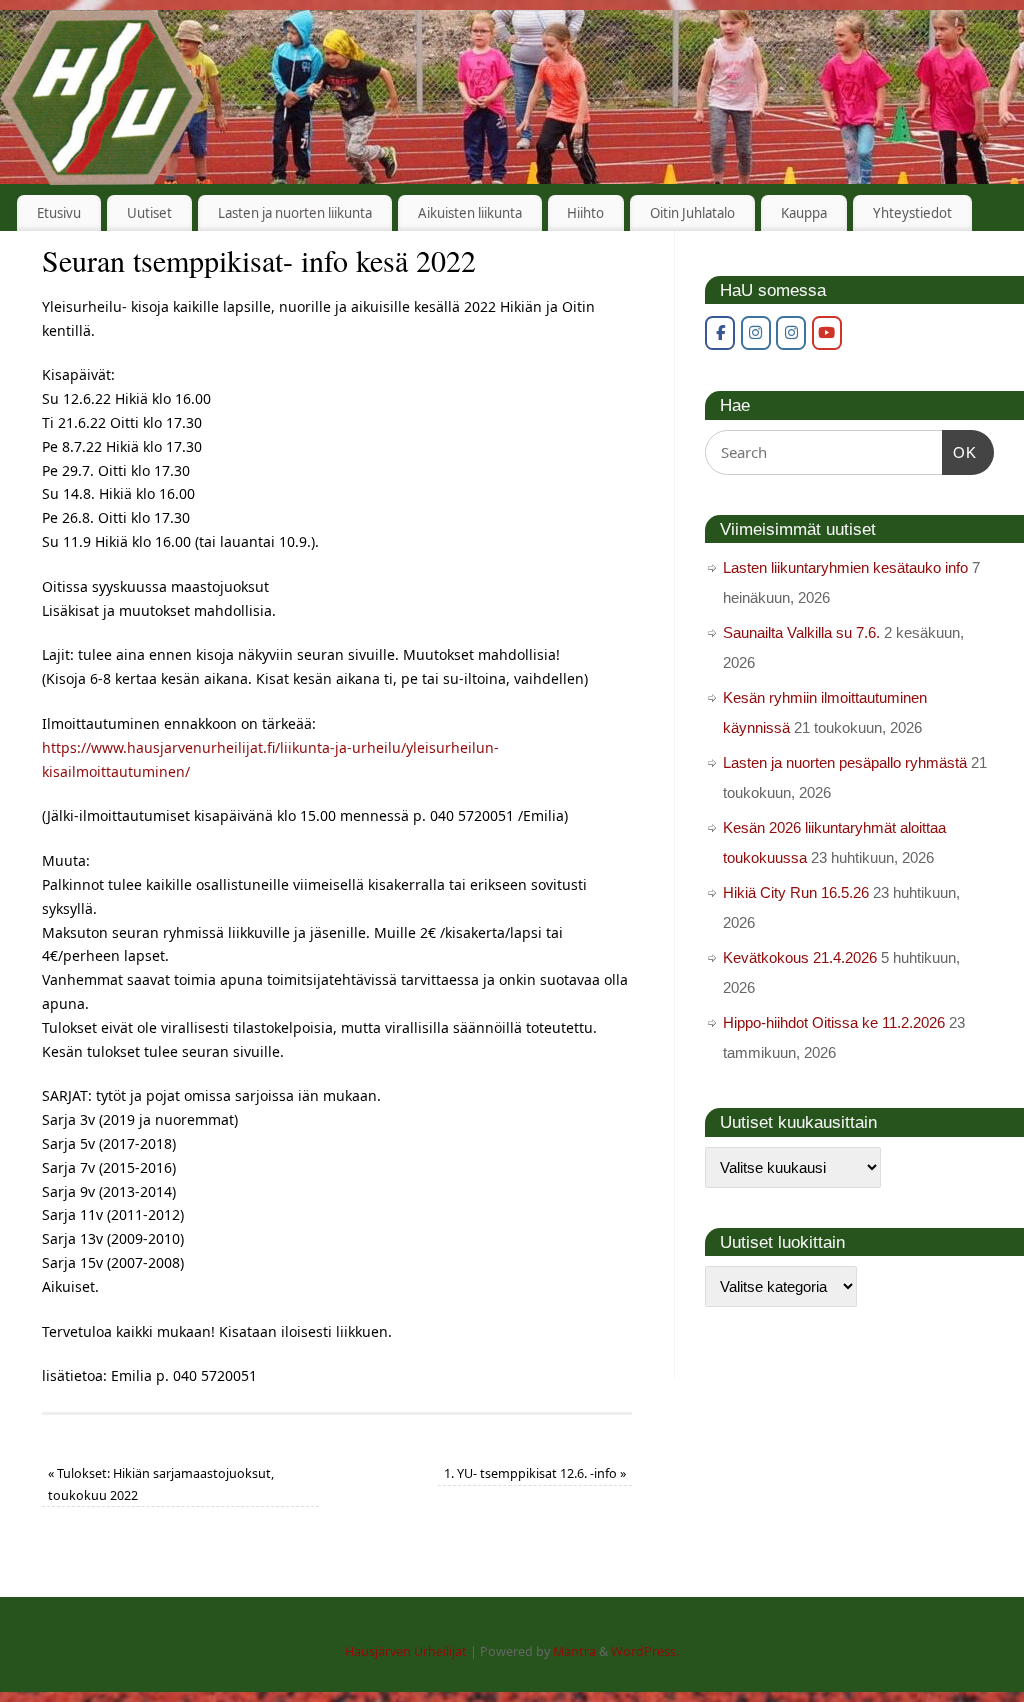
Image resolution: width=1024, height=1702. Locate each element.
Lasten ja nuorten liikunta (295, 213)
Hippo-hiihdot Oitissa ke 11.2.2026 (834, 1022)
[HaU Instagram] (756, 333)
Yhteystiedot (912, 213)
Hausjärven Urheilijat (406, 1651)
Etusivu (59, 213)
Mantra (574, 1651)
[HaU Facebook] (720, 333)
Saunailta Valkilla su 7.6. (801, 632)
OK (960, 452)
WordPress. (645, 1651)
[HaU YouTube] (827, 333)
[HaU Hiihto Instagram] (791, 333)
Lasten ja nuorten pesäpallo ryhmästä (845, 762)
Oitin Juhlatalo (692, 213)
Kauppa (804, 213)
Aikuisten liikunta (470, 213)
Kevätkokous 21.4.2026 (800, 957)
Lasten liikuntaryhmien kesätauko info (845, 567)
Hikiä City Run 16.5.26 (796, 892)
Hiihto (585, 213)
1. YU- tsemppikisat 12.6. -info (535, 1473)
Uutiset (149, 213)
